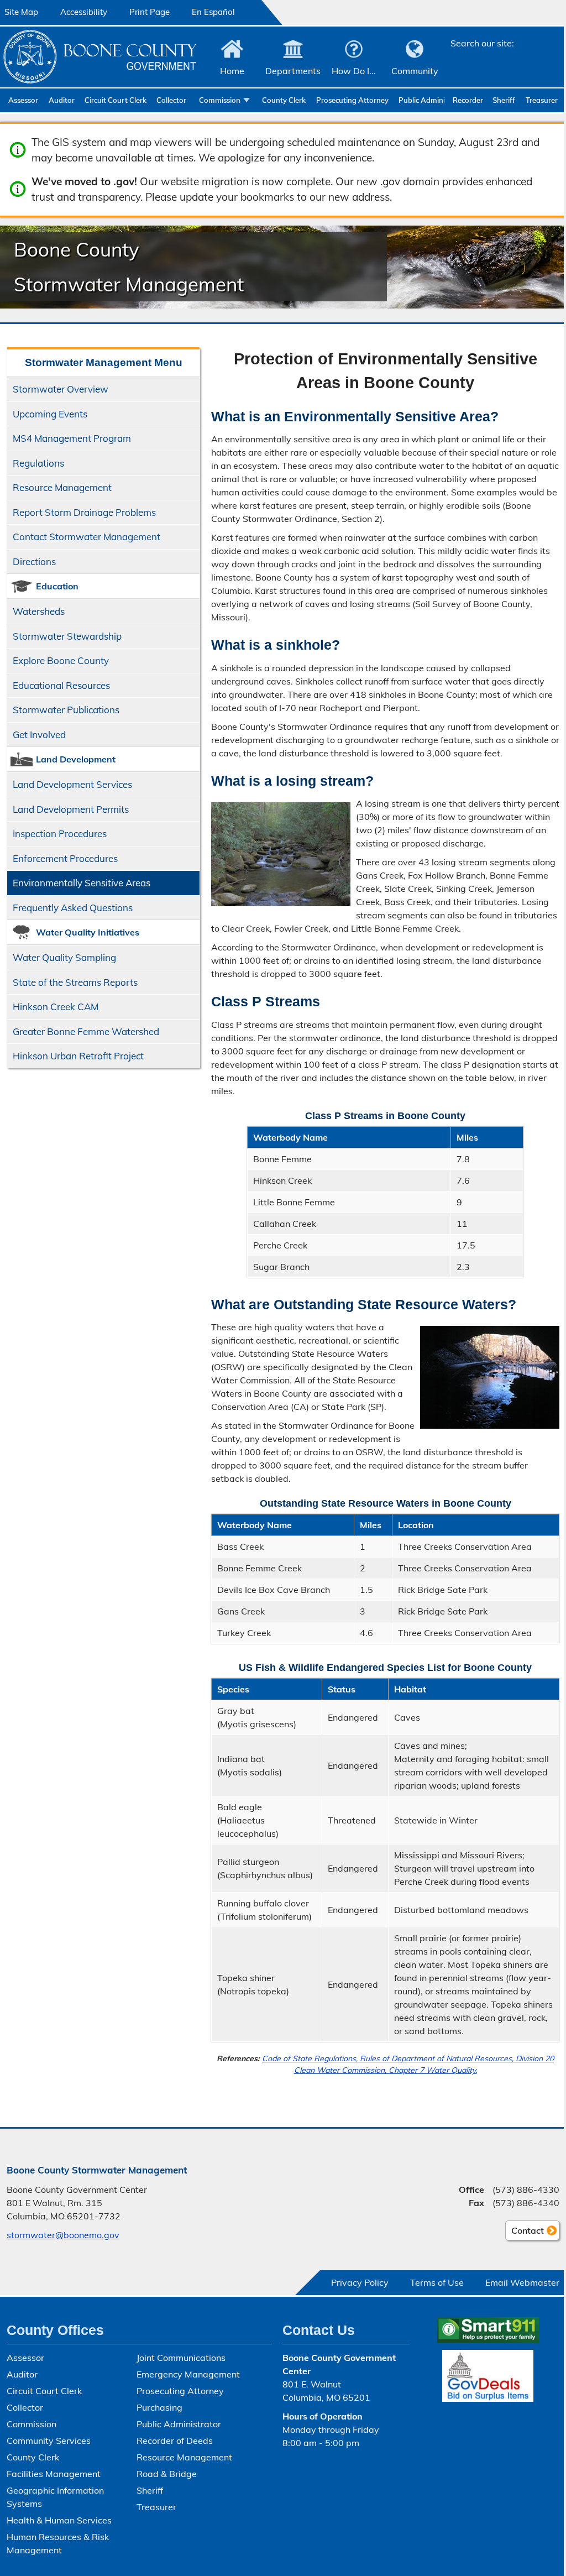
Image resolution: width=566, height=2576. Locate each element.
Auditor (62, 100)
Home (232, 71)
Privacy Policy (360, 2282)
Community (415, 71)
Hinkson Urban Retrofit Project (78, 1056)
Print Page (150, 12)
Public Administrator (421, 100)
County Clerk (284, 100)
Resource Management (62, 487)
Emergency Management (188, 2374)
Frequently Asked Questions (73, 908)
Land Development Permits (71, 809)
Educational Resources (61, 685)
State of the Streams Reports (75, 982)
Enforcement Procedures (65, 858)
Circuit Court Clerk (116, 100)
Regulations (38, 463)
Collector (171, 100)
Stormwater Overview (61, 389)
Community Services (49, 2441)
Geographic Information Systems (55, 2497)
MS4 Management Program (72, 438)
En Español (213, 12)
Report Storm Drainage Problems (84, 512)
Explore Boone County (61, 660)
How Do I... (354, 71)
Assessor (23, 100)
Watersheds (39, 611)
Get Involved (39, 735)
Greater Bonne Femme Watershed (86, 1031)
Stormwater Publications (66, 710)
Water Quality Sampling (64, 957)
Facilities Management (54, 2474)
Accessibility (84, 12)
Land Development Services (72, 784)
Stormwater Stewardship (67, 636)
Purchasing (159, 2407)
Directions (34, 561)
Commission (220, 100)
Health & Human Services (59, 2520)
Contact (525, 2233)
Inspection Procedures (60, 834)
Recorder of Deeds (468, 100)
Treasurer (542, 100)
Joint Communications (181, 2358)
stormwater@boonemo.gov (63, 2235)
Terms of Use (437, 2282)
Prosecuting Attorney (352, 100)
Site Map (21, 12)
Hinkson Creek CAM (56, 1007)
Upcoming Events (50, 414)
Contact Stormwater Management (87, 537)
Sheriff (504, 100)
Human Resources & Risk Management (58, 2543)
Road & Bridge (167, 2474)
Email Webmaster (522, 2282)
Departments (293, 71)
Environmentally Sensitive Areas (82, 883)
